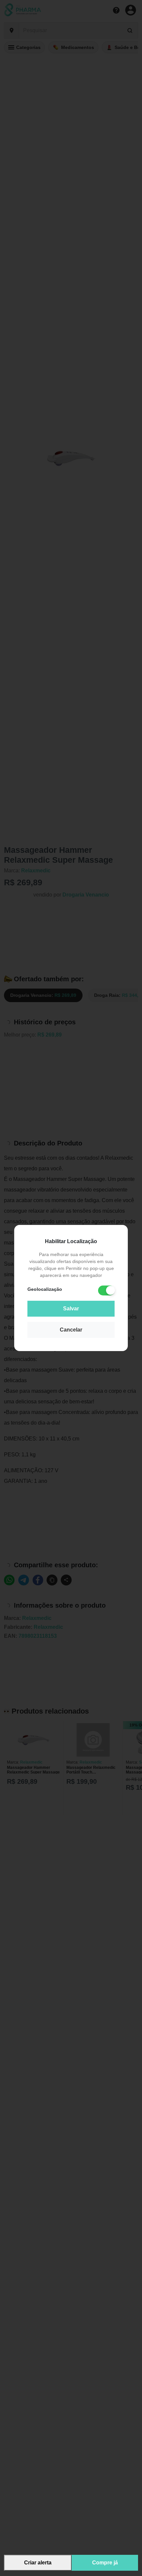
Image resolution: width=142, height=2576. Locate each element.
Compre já (105, 2563)
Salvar (71, 1309)
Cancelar (71, 1330)
